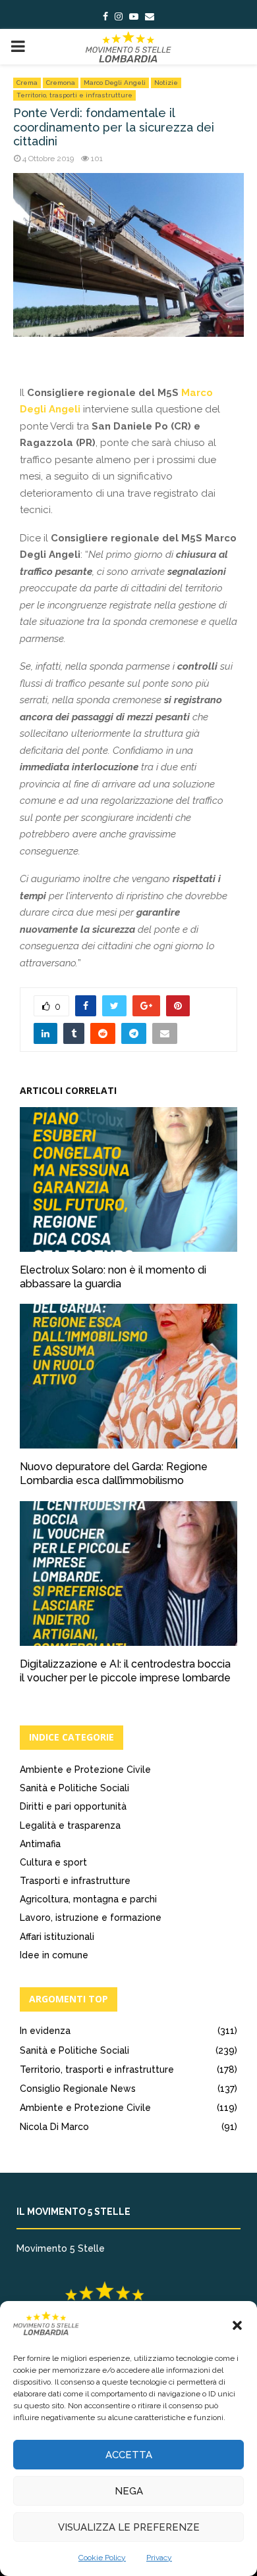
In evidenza (45, 2031)
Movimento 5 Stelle (61, 2248)
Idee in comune (54, 1955)
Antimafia (40, 1844)
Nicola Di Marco (54, 2127)
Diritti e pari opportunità (73, 1806)
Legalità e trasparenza (70, 1825)
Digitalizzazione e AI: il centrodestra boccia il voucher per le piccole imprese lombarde (125, 1671)
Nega (129, 2491)
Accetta (129, 2455)
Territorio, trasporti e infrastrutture (74, 95)
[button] (237, 2325)
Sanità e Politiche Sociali (74, 1788)
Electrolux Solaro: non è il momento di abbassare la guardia (113, 1277)
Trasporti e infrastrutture (75, 1881)
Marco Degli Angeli (115, 83)
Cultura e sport (53, 1862)
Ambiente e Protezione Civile (85, 1770)
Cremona (61, 83)
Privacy (159, 2558)
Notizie (166, 83)
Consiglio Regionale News (78, 2089)
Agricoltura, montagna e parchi (88, 1899)
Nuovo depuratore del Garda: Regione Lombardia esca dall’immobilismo (114, 1474)
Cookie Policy (102, 2558)
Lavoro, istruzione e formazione (91, 1918)
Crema (27, 83)
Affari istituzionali (57, 1937)
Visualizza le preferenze (129, 2527)
